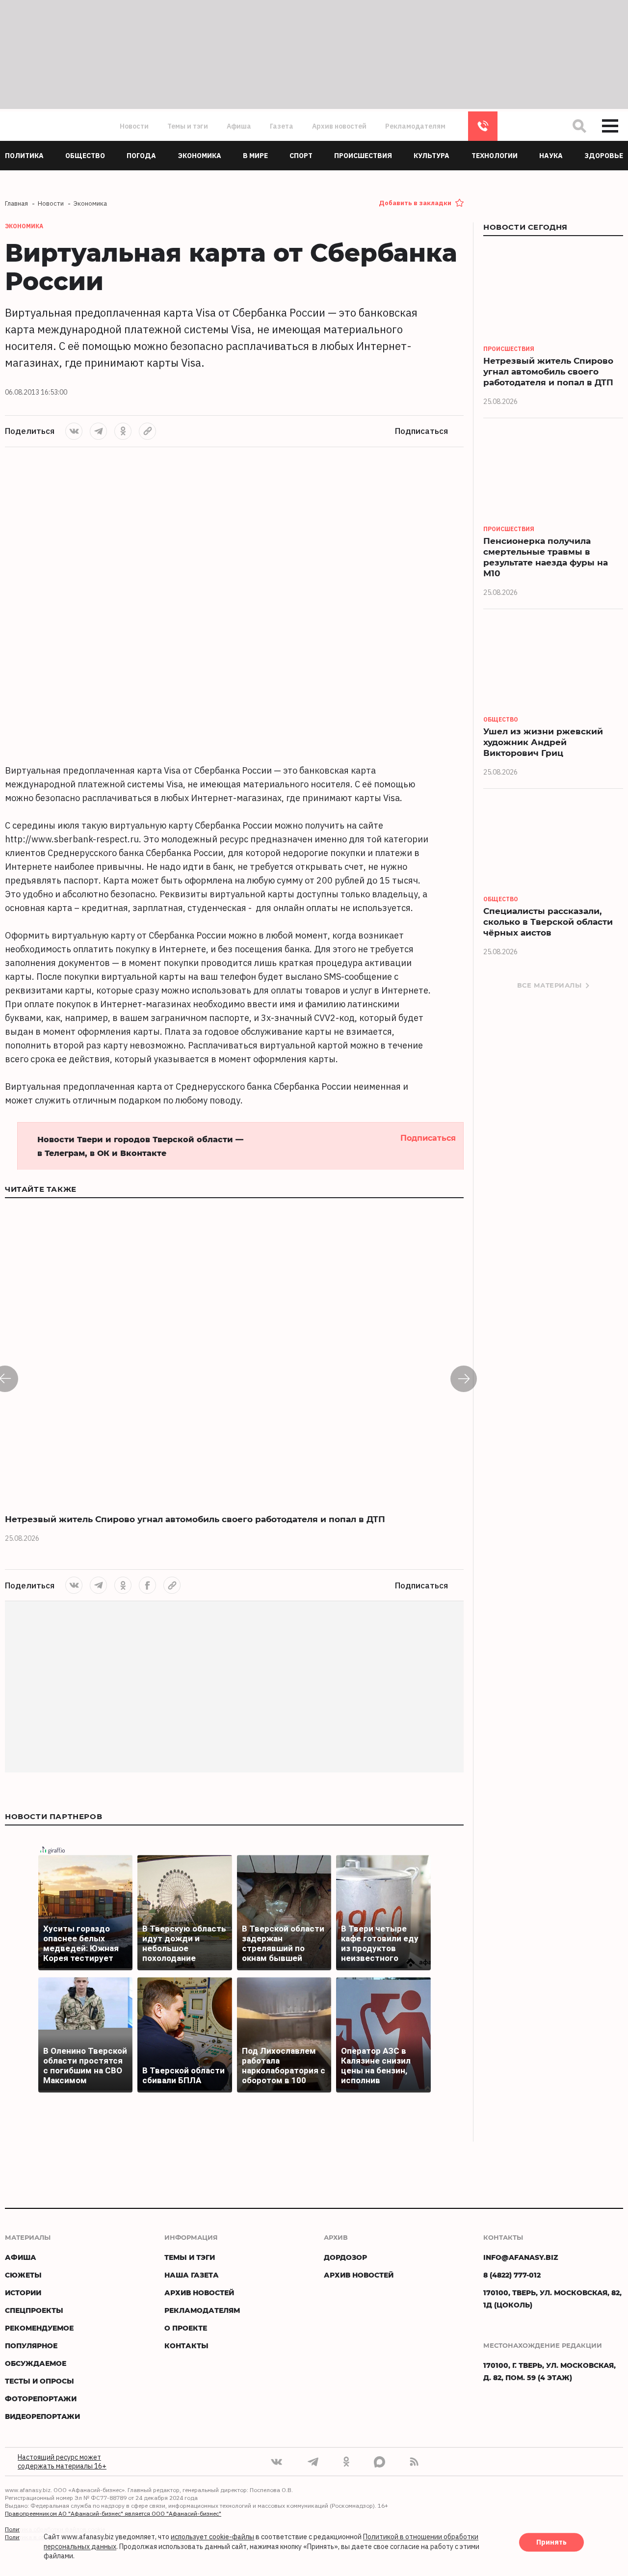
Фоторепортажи (41, 2399)
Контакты (186, 2346)
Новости (134, 126)
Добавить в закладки (415, 203)
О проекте (186, 2328)
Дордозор (345, 2257)
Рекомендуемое (39, 2328)
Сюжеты (23, 2275)
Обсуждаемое (36, 2363)
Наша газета (192, 2275)
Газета (282, 126)
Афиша (239, 126)
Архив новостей (339, 126)
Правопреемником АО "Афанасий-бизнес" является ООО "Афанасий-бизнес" (113, 2513)
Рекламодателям (415, 126)
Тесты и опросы (39, 2381)
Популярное (31, 2346)
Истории (23, 2293)
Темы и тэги (188, 126)
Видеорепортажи (42, 2416)
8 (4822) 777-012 (483, 126)
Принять (551, 2543)
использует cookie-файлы (212, 2537)
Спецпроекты (34, 2310)
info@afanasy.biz (521, 2257)
